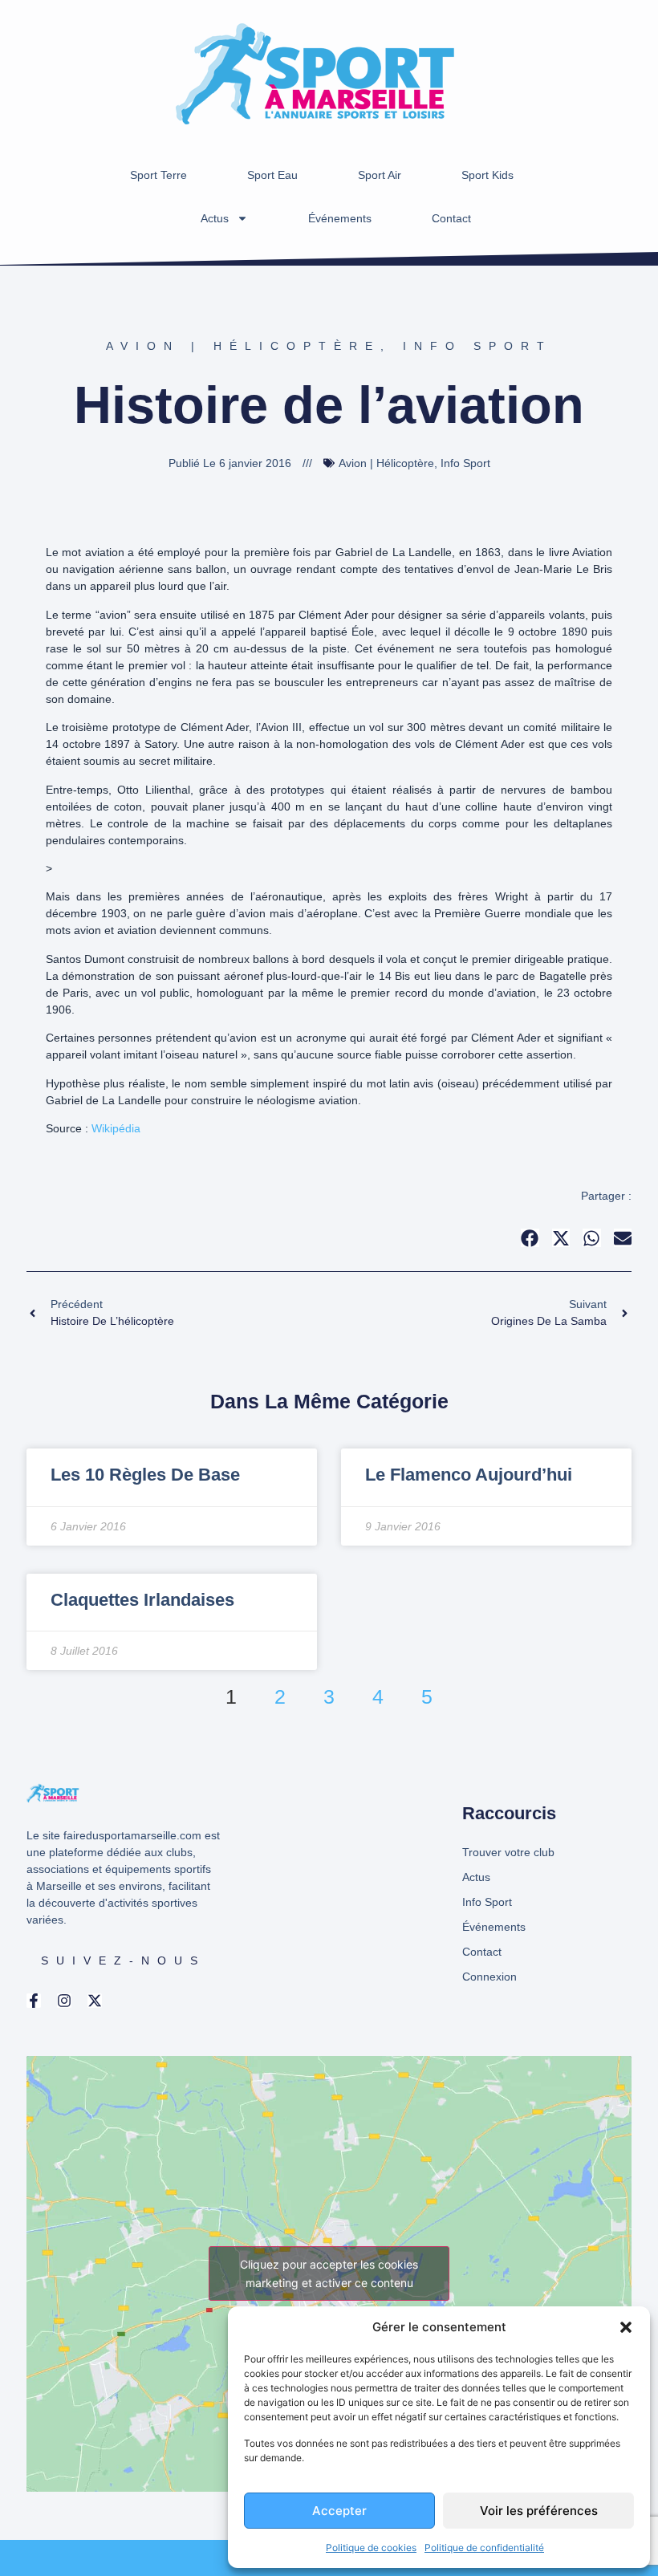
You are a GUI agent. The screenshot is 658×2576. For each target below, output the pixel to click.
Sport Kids (487, 175)
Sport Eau (272, 175)
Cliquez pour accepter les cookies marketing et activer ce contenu (329, 2273)
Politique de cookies (371, 2548)
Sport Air (380, 175)
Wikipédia (116, 1128)
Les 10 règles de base (145, 1475)
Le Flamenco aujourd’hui (469, 1475)
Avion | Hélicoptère (243, 346)
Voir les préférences (539, 2511)
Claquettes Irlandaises (142, 1600)
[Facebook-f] (34, 2001)
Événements (340, 218)
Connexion (489, 1977)
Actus (215, 218)
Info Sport (477, 346)
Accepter (339, 2511)
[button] (626, 2327)
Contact (451, 218)
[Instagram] (64, 2001)
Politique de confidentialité (484, 2548)
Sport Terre (158, 175)
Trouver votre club (508, 1852)
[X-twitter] (95, 2001)
